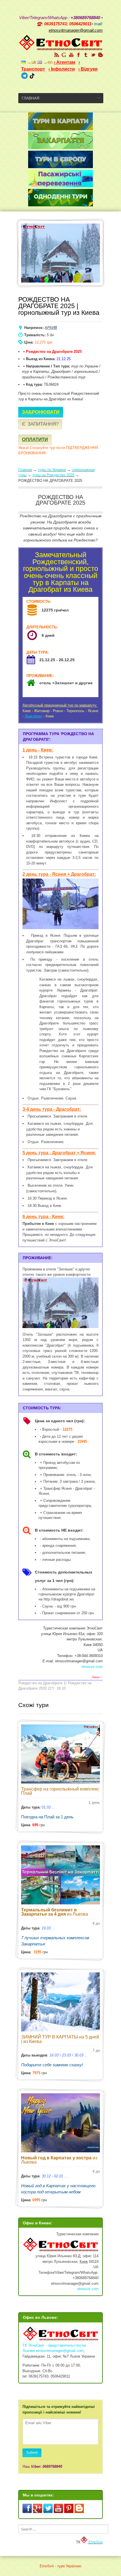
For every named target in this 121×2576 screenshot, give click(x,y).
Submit (32, 2452)
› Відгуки (88, 69)
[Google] (64, 55)
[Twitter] (93, 55)
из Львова (55, 1912)
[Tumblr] (86, 55)
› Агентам (64, 62)
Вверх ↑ (98, 1677)
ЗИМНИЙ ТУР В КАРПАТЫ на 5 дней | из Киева (60, 2039)
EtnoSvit (95, 2542)
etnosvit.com (92, 1667)
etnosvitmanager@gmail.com (60, 2351)
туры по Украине (52, 470)
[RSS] (57, 55)
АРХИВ (51, 328)
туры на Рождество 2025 (53, 475)
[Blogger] (100, 55)
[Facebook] (79, 55)
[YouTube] (71, 55)
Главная (25, 470)
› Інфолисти (62, 69)
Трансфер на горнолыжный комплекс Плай (60, 1791)
